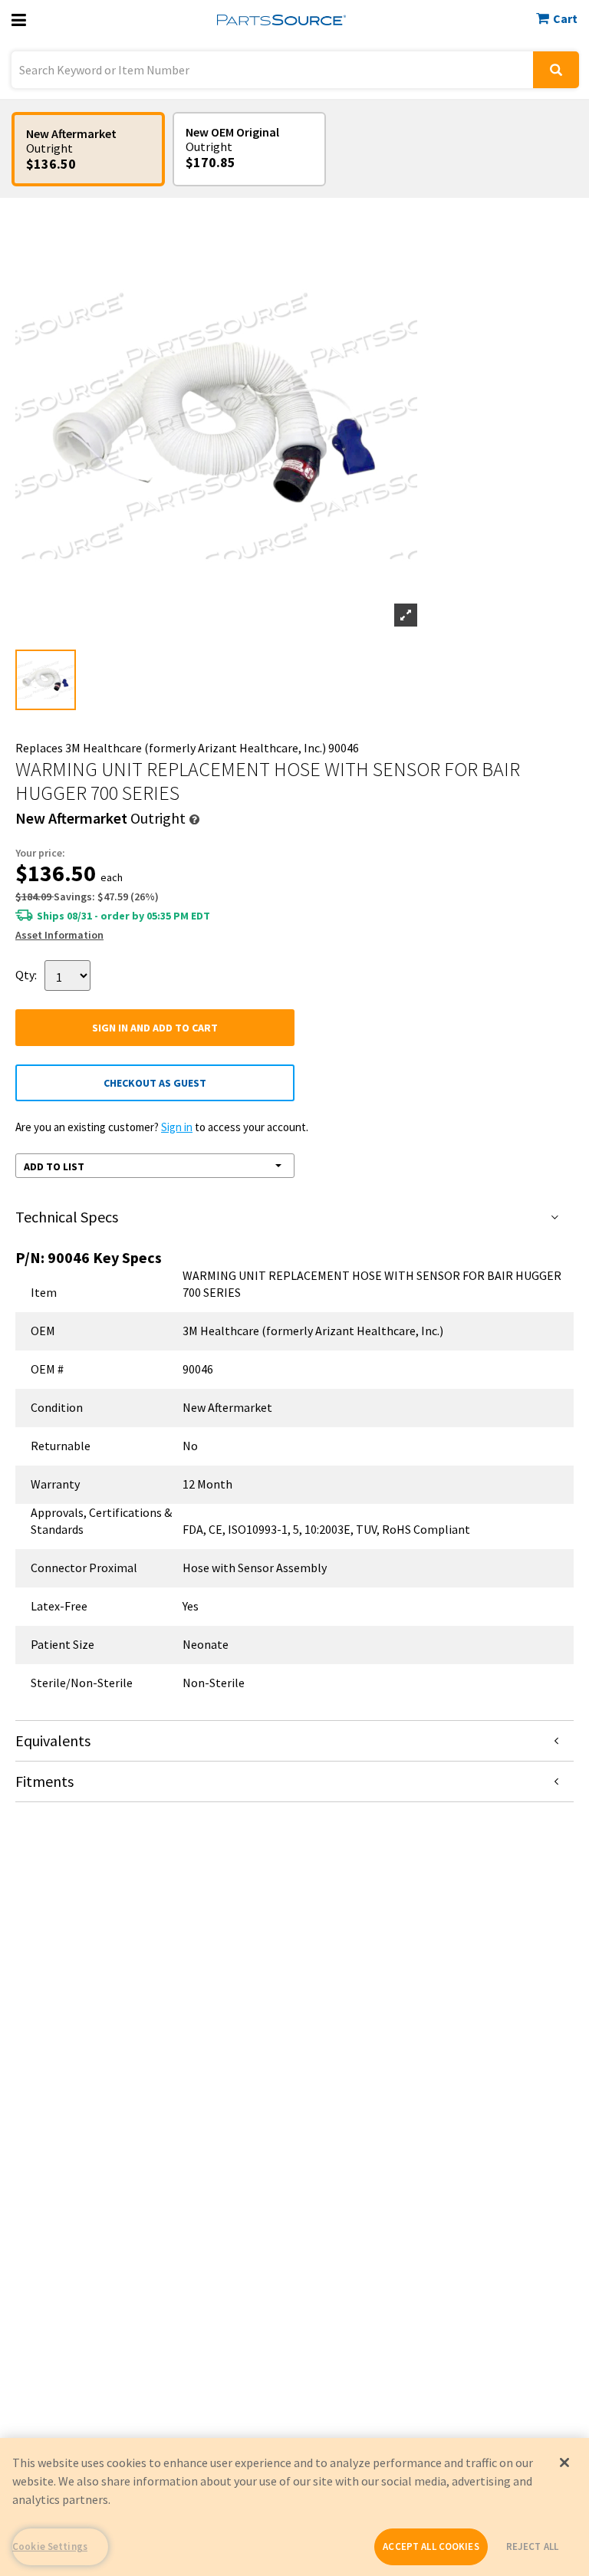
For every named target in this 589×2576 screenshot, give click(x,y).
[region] (294, 2507)
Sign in (177, 1127)
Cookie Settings (50, 2546)
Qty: (26, 974)
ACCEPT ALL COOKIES (431, 2546)
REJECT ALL (532, 2546)
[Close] (564, 2462)
